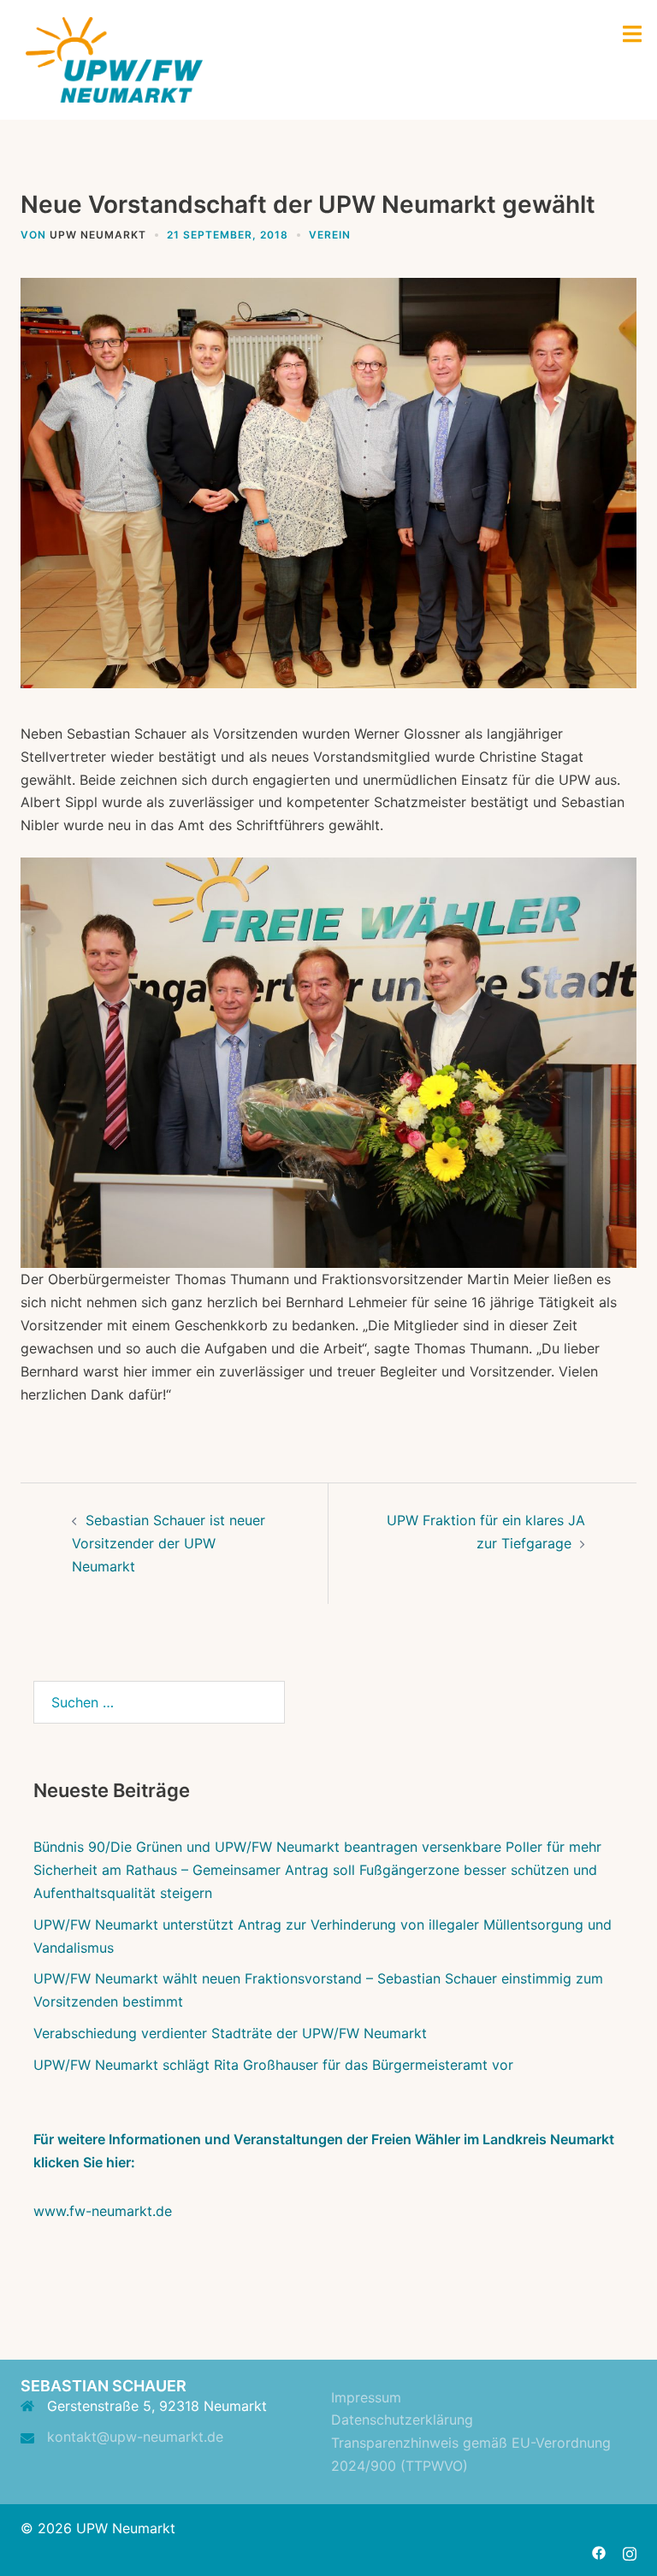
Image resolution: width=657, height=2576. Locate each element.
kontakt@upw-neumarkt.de (135, 2437)
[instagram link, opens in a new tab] (630, 2551)
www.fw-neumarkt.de (103, 2211)
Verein (330, 235)
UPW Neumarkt (98, 235)
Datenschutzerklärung (402, 2420)
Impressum (366, 2397)
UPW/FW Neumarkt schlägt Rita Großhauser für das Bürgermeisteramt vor (273, 2065)
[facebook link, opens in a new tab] (599, 2551)
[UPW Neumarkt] (114, 58)
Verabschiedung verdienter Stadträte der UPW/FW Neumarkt (230, 2033)
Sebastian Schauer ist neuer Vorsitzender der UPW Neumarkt (169, 1543)
